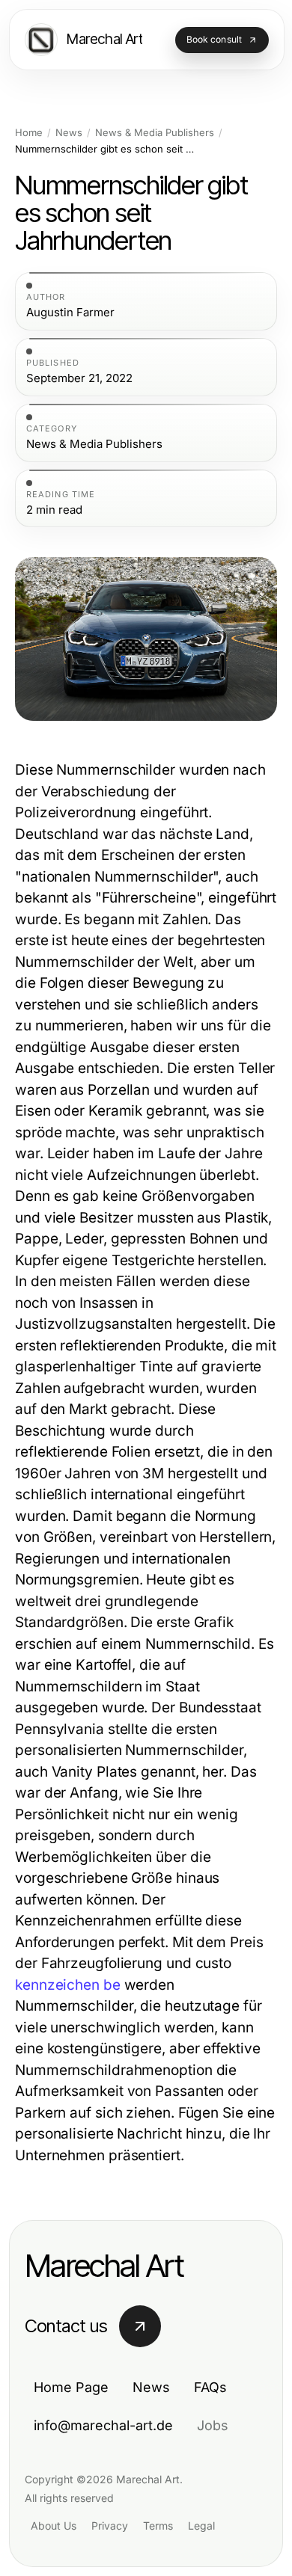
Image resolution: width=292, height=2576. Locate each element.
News (69, 133)
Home (29, 133)
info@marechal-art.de (103, 2425)
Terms (158, 2526)
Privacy (110, 2526)
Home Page (71, 2387)
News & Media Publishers (155, 133)
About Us (54, 2526)
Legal (201, 2526)
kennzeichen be (68, 1985)
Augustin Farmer (70, 313)
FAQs (210, 2387)
